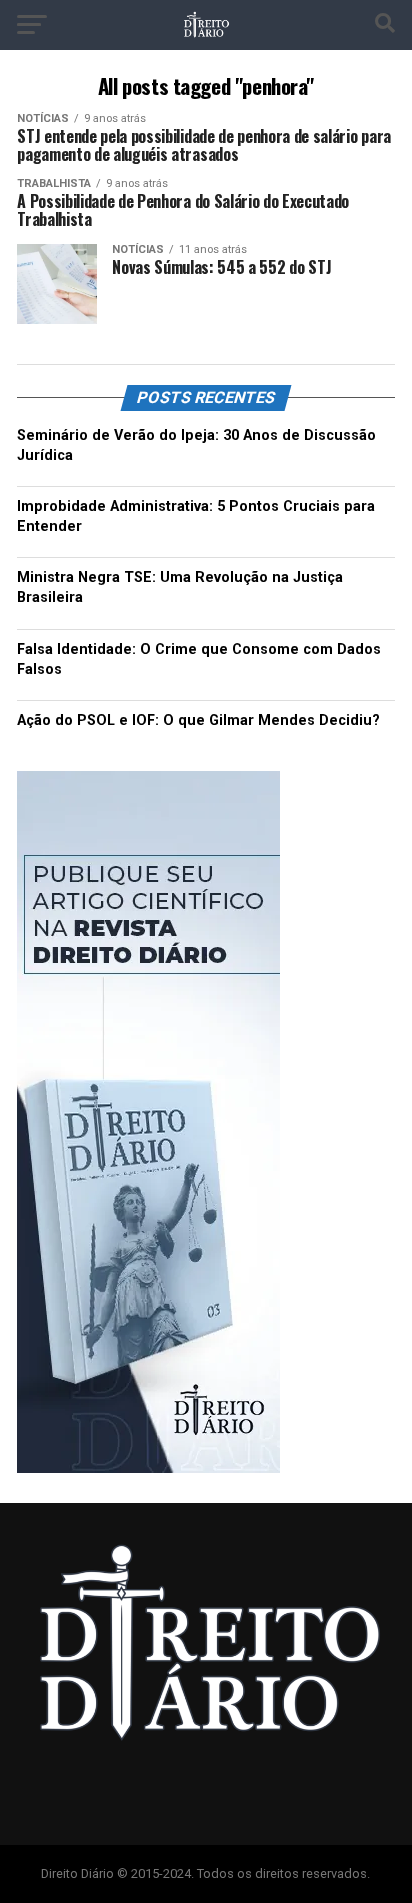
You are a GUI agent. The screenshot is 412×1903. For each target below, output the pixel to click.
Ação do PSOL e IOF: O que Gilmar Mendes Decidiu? (198, 720)
